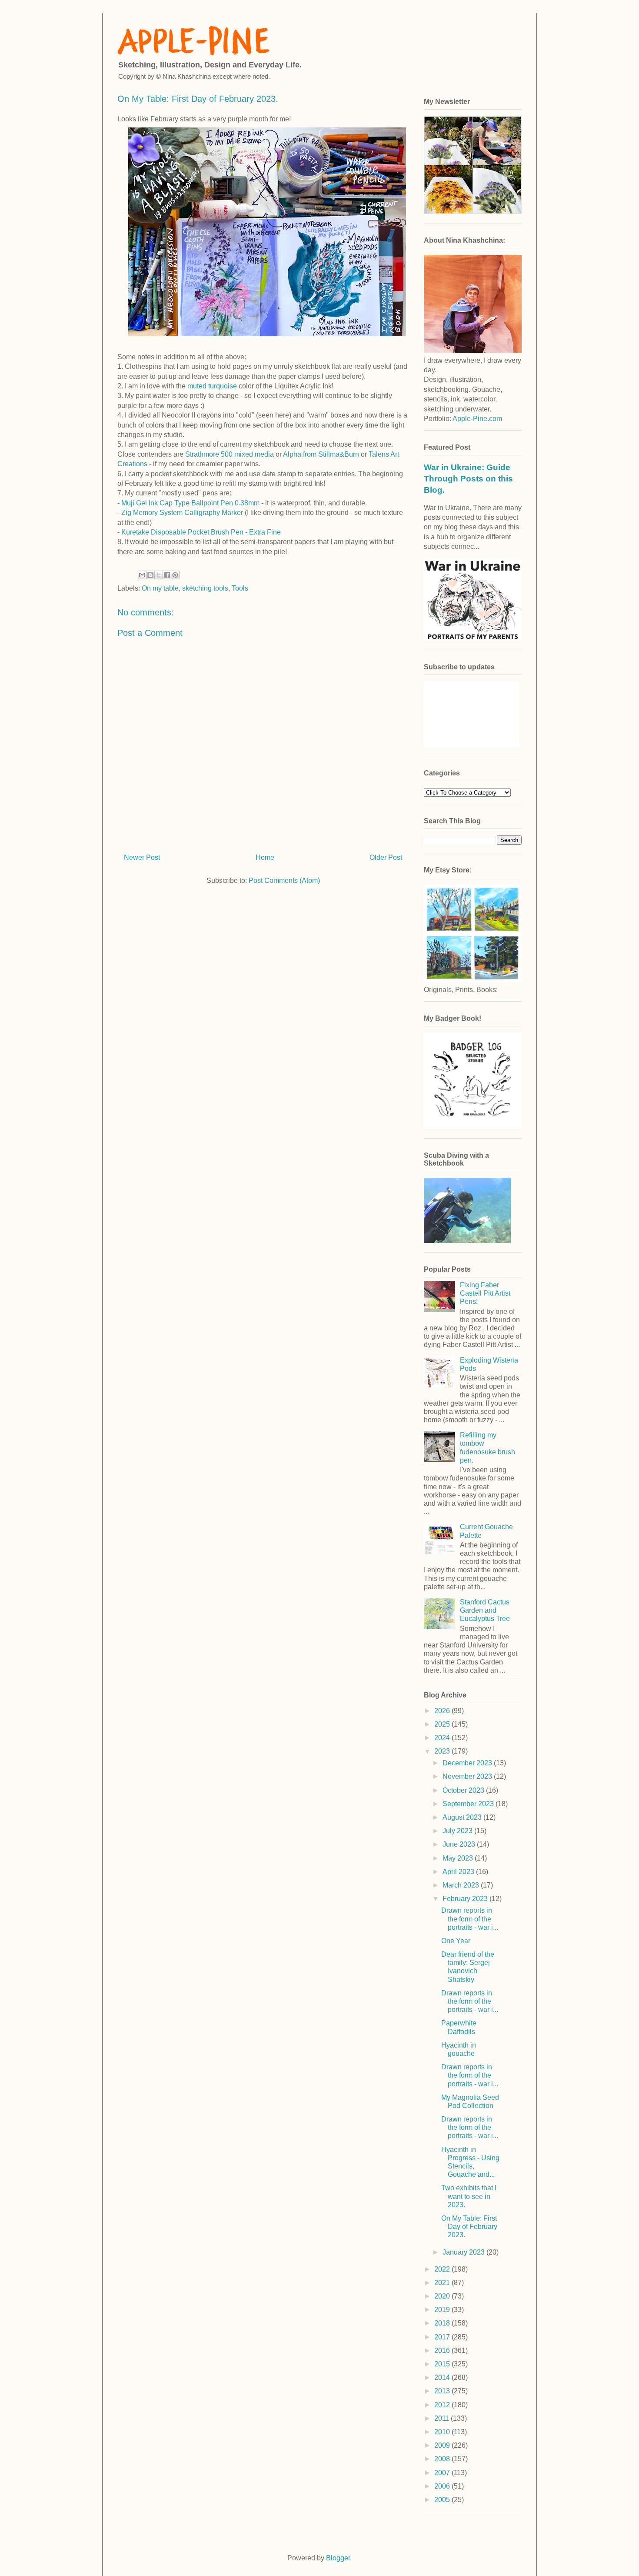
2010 (443, 2432)
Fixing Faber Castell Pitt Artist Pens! (485, 1293)
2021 (443, 2283)
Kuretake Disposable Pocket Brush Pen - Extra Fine (201, 532)
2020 (443, 2296)
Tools (240, 588)
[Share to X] (159, 575)
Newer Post (142, 857)
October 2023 (464, 1790)
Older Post (386, 857)
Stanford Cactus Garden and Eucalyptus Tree (485, 1610)
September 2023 (469, 1804)
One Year (456, 1941)
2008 (443, 2459)
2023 (443, 1751)
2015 (443, 2364)
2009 (443, 2445)
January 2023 (464, 2252)
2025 (443, 1724)
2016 (443, 2350)
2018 (443, 2323)
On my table (160, 588)
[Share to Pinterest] (175, 575)
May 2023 (459, 1858)
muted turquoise (212, 386)
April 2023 (459, 1872)
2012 (443, 2405)
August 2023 (463, 1817)
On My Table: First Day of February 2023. (469, 2227)
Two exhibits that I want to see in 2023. (469, 2196)
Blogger (338, 2558)
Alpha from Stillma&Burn (321, 454)
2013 (443, 2391)
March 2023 (462, 1885)
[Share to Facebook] (167, 575)
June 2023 (460, 1844)
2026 (443, 1711)
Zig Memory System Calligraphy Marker (181, 513)
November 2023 (468, 1776)
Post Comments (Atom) (284, 880)
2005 (443, 2500)
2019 (443, 2310)
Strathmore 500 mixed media (230, 454)
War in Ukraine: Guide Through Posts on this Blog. (468, 479)
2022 (443, 2269)
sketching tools (205, 588)
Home (265, 857)
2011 (443, 2418)
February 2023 (466, 1899)
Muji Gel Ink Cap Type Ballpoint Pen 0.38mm (190, 503)
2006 (443, 2486)
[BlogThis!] (150, 575)
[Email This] (142, 575)
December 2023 (468, 1763)
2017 (443, 2337)
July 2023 (458, 1831)
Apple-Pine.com (477, 419)
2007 (443, 2473)
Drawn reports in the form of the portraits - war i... (470, 1919)
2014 (443, 2377)
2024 (443, 1738)
